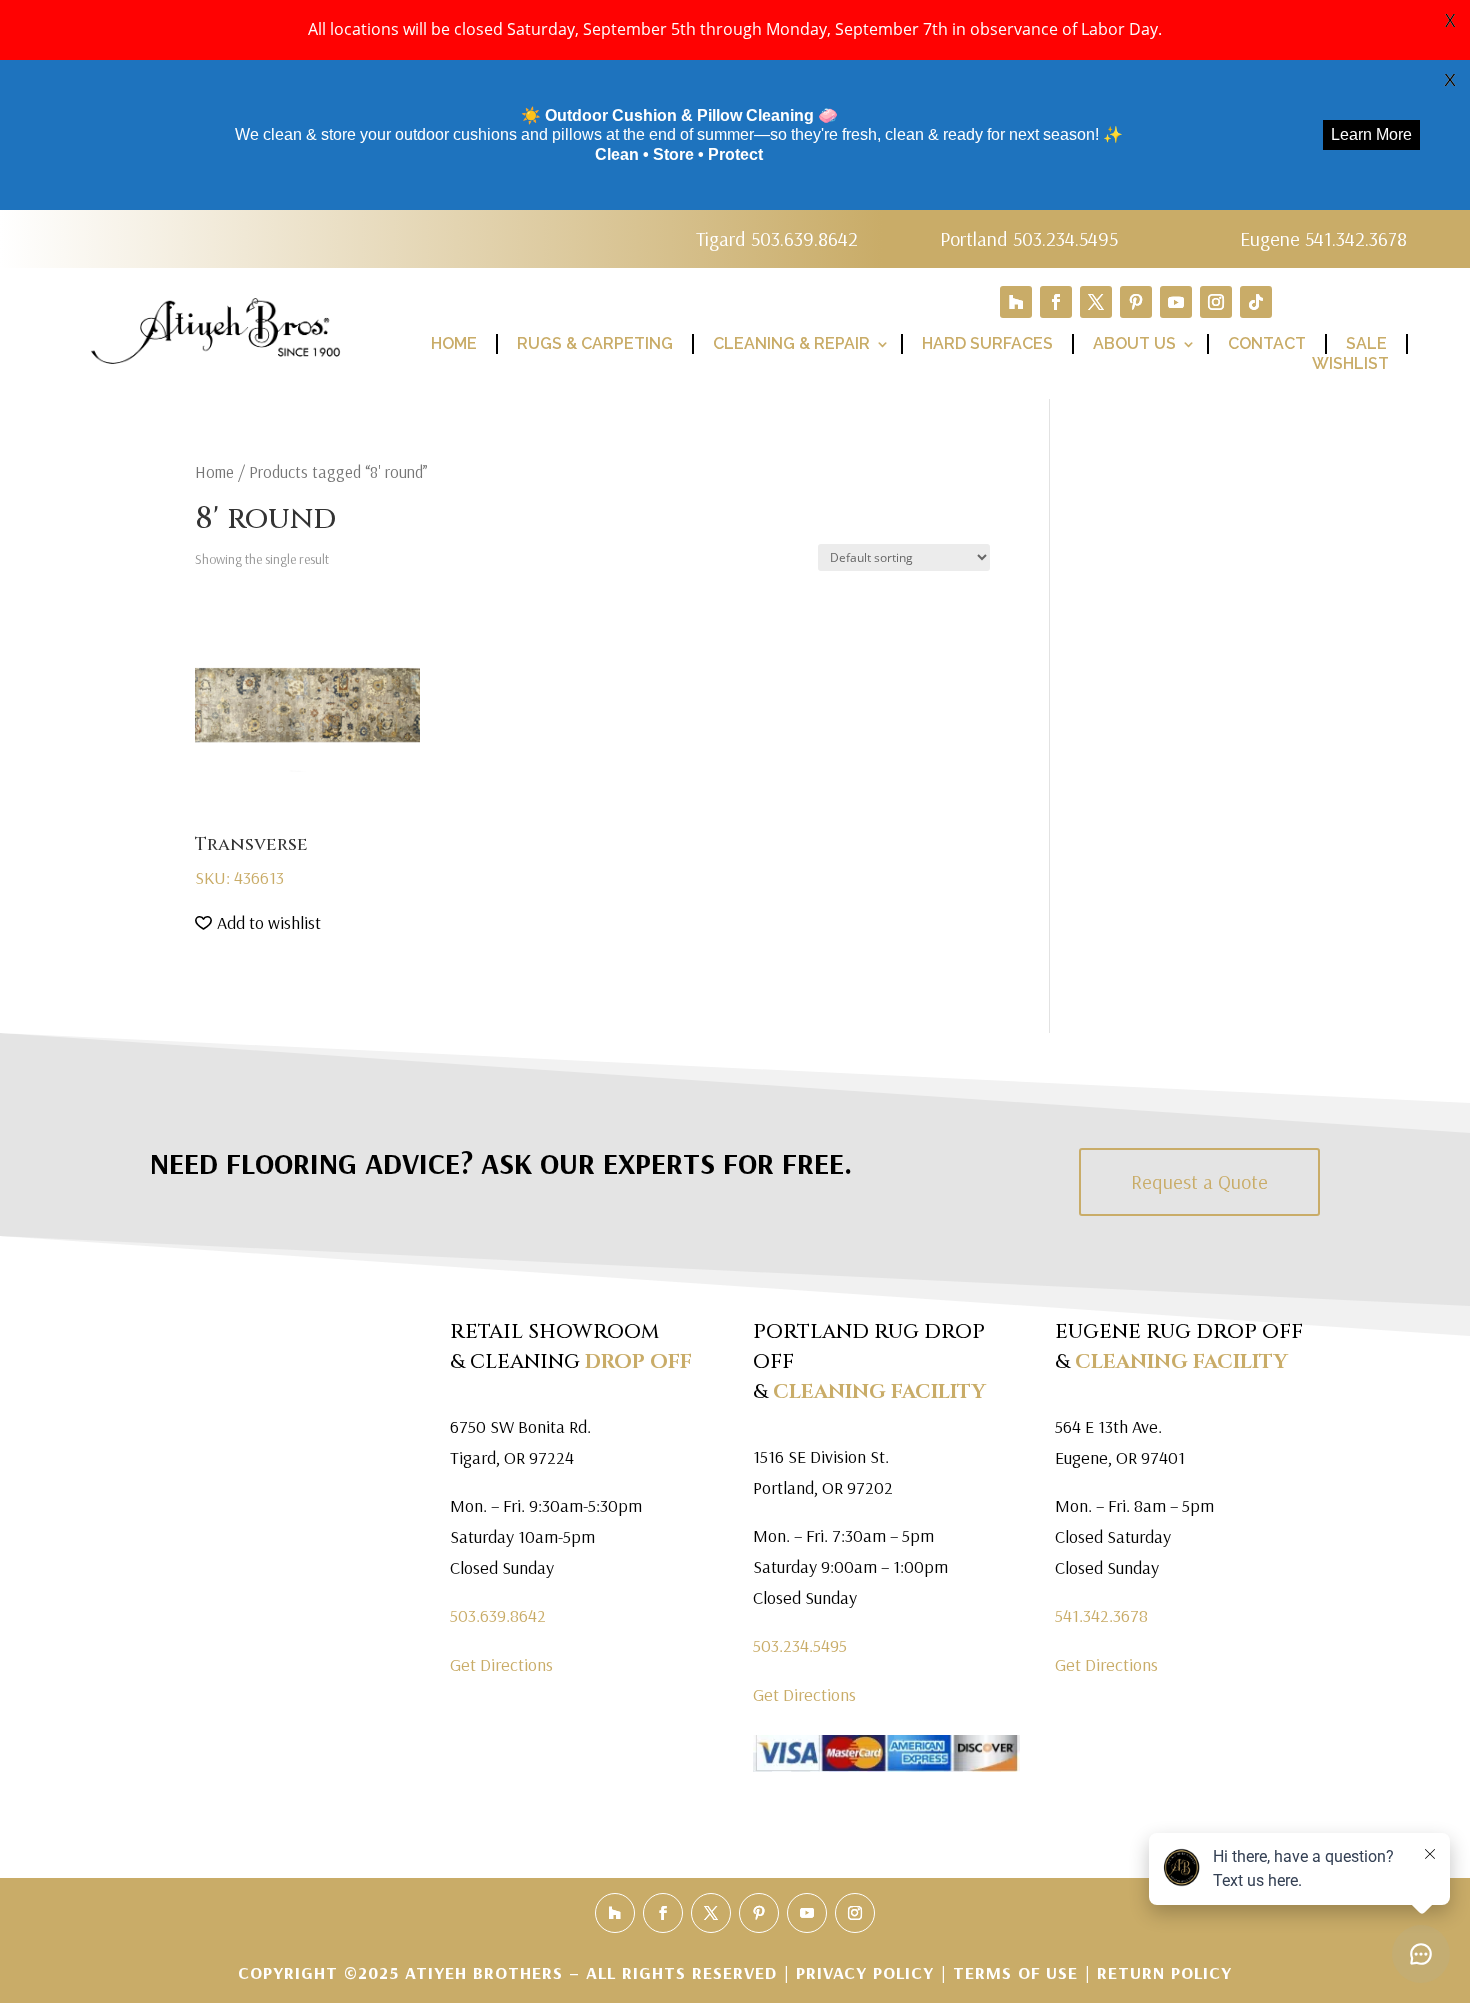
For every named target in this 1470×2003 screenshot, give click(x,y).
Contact (1267, 343)
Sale (1366, 343)
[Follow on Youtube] (1176, 302)
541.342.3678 (1101, 1615)
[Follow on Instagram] (1216, 302)
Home (454, 343)
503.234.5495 (800, 1645)
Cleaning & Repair (791, 343)
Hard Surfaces (987, 343)
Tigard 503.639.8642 (777, 238)
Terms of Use (1015, 1972)
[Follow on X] (1096, 302)
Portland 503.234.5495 (1029, 238)
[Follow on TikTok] (1256, 302)
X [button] (1450, 20)
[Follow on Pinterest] (1136, 302)
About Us (1134, 343)
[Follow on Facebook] (1056, 302)
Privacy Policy (868, 1972)
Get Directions (501, 1664)
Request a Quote (1199, 1181)
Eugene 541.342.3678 (1323, 238)
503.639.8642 (498, 1615)
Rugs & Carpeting (595, 343)
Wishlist (1350, 363)
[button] (258, 923)
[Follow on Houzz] (1016, 302)
